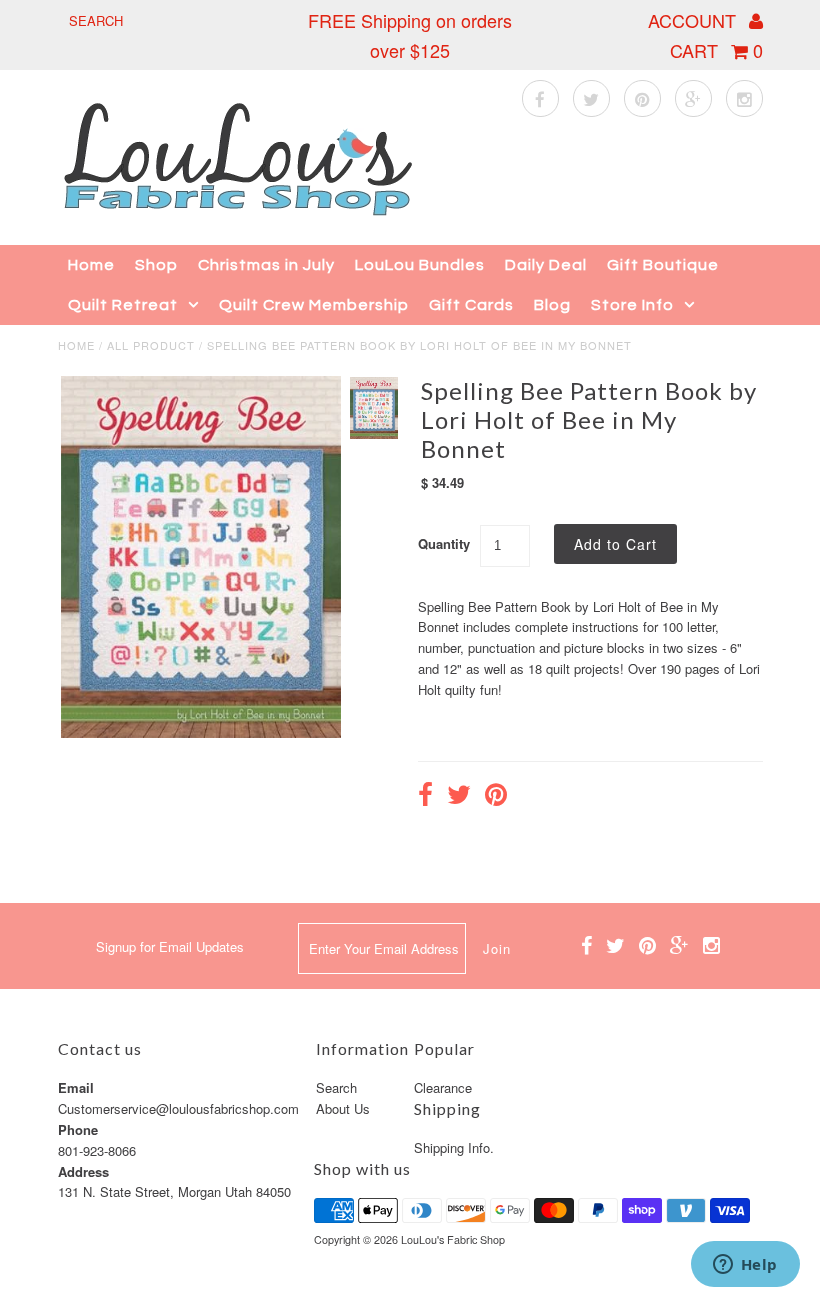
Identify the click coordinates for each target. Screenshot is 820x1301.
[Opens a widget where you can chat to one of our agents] (745, 1266)
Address (83, 1171)
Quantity (444, 543)
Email (76, 1087)
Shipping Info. (454, 1147)
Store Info (632, 305)
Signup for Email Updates (170, 946)
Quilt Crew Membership (314, 305)
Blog (552, 305)
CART (716, 50)
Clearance (443, 1087)
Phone (78, 1129)
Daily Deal (546, 265)
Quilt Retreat (123, 305)
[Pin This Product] (496, 797)
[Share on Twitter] (459, 797)
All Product (151, 345)
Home (91, 265)
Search (336, 1087)
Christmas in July (266, 265)
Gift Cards (471, 305)
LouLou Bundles (420, 265)
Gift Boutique (663, 265)
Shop (156, 265)
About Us (343, 1108)
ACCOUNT (694, 20)
